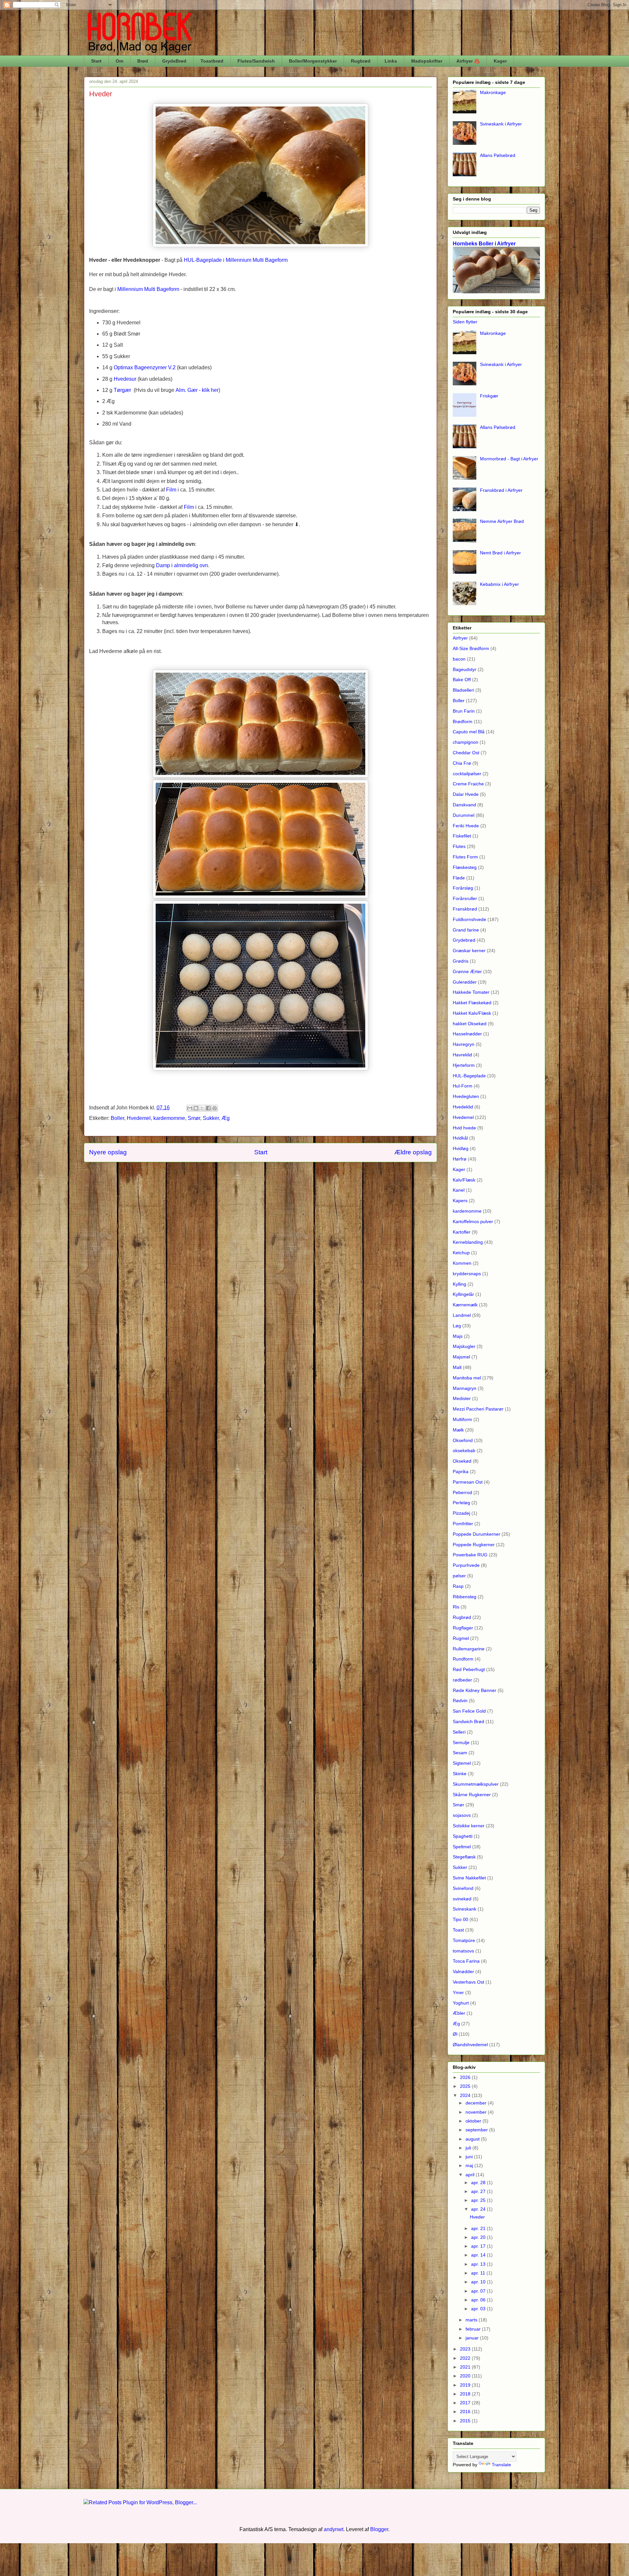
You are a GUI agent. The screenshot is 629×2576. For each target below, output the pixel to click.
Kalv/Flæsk (464, 1180)
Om (119, 61)
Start (96, 61)
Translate (501, 2465)
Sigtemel (462, 1763)
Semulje (461, 1742)
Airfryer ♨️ (468, 61)
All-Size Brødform (471, 648)
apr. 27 (479, 2191)
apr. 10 (479, 2282)
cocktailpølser (467, 774)
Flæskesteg (465, 867)
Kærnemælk (465, 1305)
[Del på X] (202, 1108)
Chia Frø (462, 763)
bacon (459, 659)
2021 (466, 2367)
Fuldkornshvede (469, 919)
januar (473, 2338)
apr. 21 (479, 2228)
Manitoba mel (467, 1378)
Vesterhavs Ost (468, 1982)
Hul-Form (463, 1086)
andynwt (334, 2529)
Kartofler (462, 1232)
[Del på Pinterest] (215, 1108)
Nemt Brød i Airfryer (500, 553)
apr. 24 (479, 2209)
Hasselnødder (467, 1034)
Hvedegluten (466, 1096)
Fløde (459, 878)
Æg (226, 1118)
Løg (457, 1326)
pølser (459, 1576)
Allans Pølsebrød (498, 155)
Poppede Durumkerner (477, 1534)
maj (470, 2165)
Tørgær (122, 390)
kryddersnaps (467, 1274)
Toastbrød (212, 61)
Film (171, 490)
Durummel (464, 815)
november (477, 2112)
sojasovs (462, 1815)
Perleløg (461, 1503)
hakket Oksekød (470, 1024)
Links (391, 61)
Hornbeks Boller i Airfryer (484, 243)
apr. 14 (479, 2255)
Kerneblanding (468, 1242)
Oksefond (463, 1440)
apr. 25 (479, 2200)
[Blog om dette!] (196, 1108)
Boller (117, 1118)
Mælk (458, 1430)
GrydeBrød (174, 61)
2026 (466, 2077)
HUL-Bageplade (469, 1076)
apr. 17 (479, 2246)
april (471, 2175)
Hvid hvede (464, 1128)
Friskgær (489, 396)
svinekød (462, 1899)
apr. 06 (479, 2300)
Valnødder (463, 1971)
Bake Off (462, 680)
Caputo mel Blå (469, 732)
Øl (455, 2034)
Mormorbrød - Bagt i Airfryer (509, 459)
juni (470, 2157)
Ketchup (461, 1253)
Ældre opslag (413, 1152)
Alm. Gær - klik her (197, 390)
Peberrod (462, 1492)
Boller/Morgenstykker (313, 61)
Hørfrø (460, 1159)
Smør (194, 1118)
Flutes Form (465, 857)
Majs (458, 1336)
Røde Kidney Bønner (475, 1690)
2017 (466, 2403)
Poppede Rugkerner (474, 1545)
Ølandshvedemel (470, 2045)
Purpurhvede (466, 1565)
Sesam (460, 1753)
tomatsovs (463, 1951)
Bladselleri (463, 690)
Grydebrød (464, 940)
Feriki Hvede (466, 826)
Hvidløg (461, 1148)
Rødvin (460, 1701)
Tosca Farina (466, 1961)
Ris (456, 1607)
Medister (462, 1398)
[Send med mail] (190, 1108)
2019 (466, 2385)
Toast (458, 1930)
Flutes (459, 846)
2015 (466, 2421)
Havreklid (462, 1055)
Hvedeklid (463, 1107)
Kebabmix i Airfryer (499, 584)
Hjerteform (464, 1065)
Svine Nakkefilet (469, 1878)
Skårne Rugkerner (472, 1795)
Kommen (462, 1263)
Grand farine (466, 930)
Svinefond (463, 1888)
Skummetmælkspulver (476, 1784)
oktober (474, 2121)
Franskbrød (465, 909)
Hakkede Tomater (471, 992)
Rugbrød (361, 61)
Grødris (461, 961)
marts (472, 2320)
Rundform (463, 1659)
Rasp (458, 1586)
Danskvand (464, 805)
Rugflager (463, 1628)
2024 (466, 2095)
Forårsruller (465, 898)
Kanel (459, 1190)
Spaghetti (463, 1836)
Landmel (462, 1315)
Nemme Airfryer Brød (502, 521)
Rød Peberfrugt (469, 1669)
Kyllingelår (463, 1294)
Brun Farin (464, 711)
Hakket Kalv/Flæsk (472, 1013)
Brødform (463, 721)
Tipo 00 (460, 1919)
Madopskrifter (427, 61)
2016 (466, 2412)
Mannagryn (465, 1388)
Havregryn (464, 1044)
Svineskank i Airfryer (501, 124)
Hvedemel (139, 1118)
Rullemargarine (469, 1649)
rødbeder (462, 1680)
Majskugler (464, 1346)
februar (474, 2329)
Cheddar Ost (466, 753)
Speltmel (462, 1847)
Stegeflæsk (464, 1857)
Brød (143, 61)
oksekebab (464, 1451)
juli (469, 2148)
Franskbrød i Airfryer (501, 490)
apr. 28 (479, 2182)
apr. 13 (479, 2264)
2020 (466, 2376)
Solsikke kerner (469, 1826)
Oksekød (462, 1461)
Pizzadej (461, 1513)
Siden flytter (465, 322)
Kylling (459, 1284)
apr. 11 (479, 2273)
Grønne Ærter (467, 971)
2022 (466, 2358)
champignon (466, 742)
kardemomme (169, 1118)
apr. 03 (479, 2309)
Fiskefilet (462, 836)
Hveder (477, 2217)
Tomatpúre (464, 1940)
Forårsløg (463, 888)
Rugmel (461, 1638)
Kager (500, 61)
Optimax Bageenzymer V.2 (145, 367)
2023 (466, 2349)
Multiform (462, 1419)
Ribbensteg (465, 1597)
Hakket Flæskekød (472, 1003)
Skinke (460, 1774)
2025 (466, 2086)
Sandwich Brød (468, 1721)
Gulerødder (465, 982)
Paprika (461, 1471)
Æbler (459, 2013)
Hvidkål (460, 1138)
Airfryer (460, 638)
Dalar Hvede (466, 794)
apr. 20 (479, 2237)
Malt (457, 1367)
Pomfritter (463, 1524)
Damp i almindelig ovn (182, 565)
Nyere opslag (108, 1152)
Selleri (459, 1732)
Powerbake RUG (470, 1555)
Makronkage (493, 92)
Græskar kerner (469, 951)
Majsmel (461, 1357)
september (477, 2130)
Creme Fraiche (468, 784)
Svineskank (465, 1909)
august (473, 2139)
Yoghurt (461, 2003)
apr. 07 (479, 2291)
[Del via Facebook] (208, 1108)
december (477, 2103)
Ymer (458, 1992)
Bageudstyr (465, 669)
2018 (466, 2394)
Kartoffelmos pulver (473, 1221)
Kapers (460, 1201)
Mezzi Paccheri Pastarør (478, 1409)
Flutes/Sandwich (256, 61)
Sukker (211, 1118)
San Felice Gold (469, 1711)
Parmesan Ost (468, 1482)
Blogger (379, 2529)
